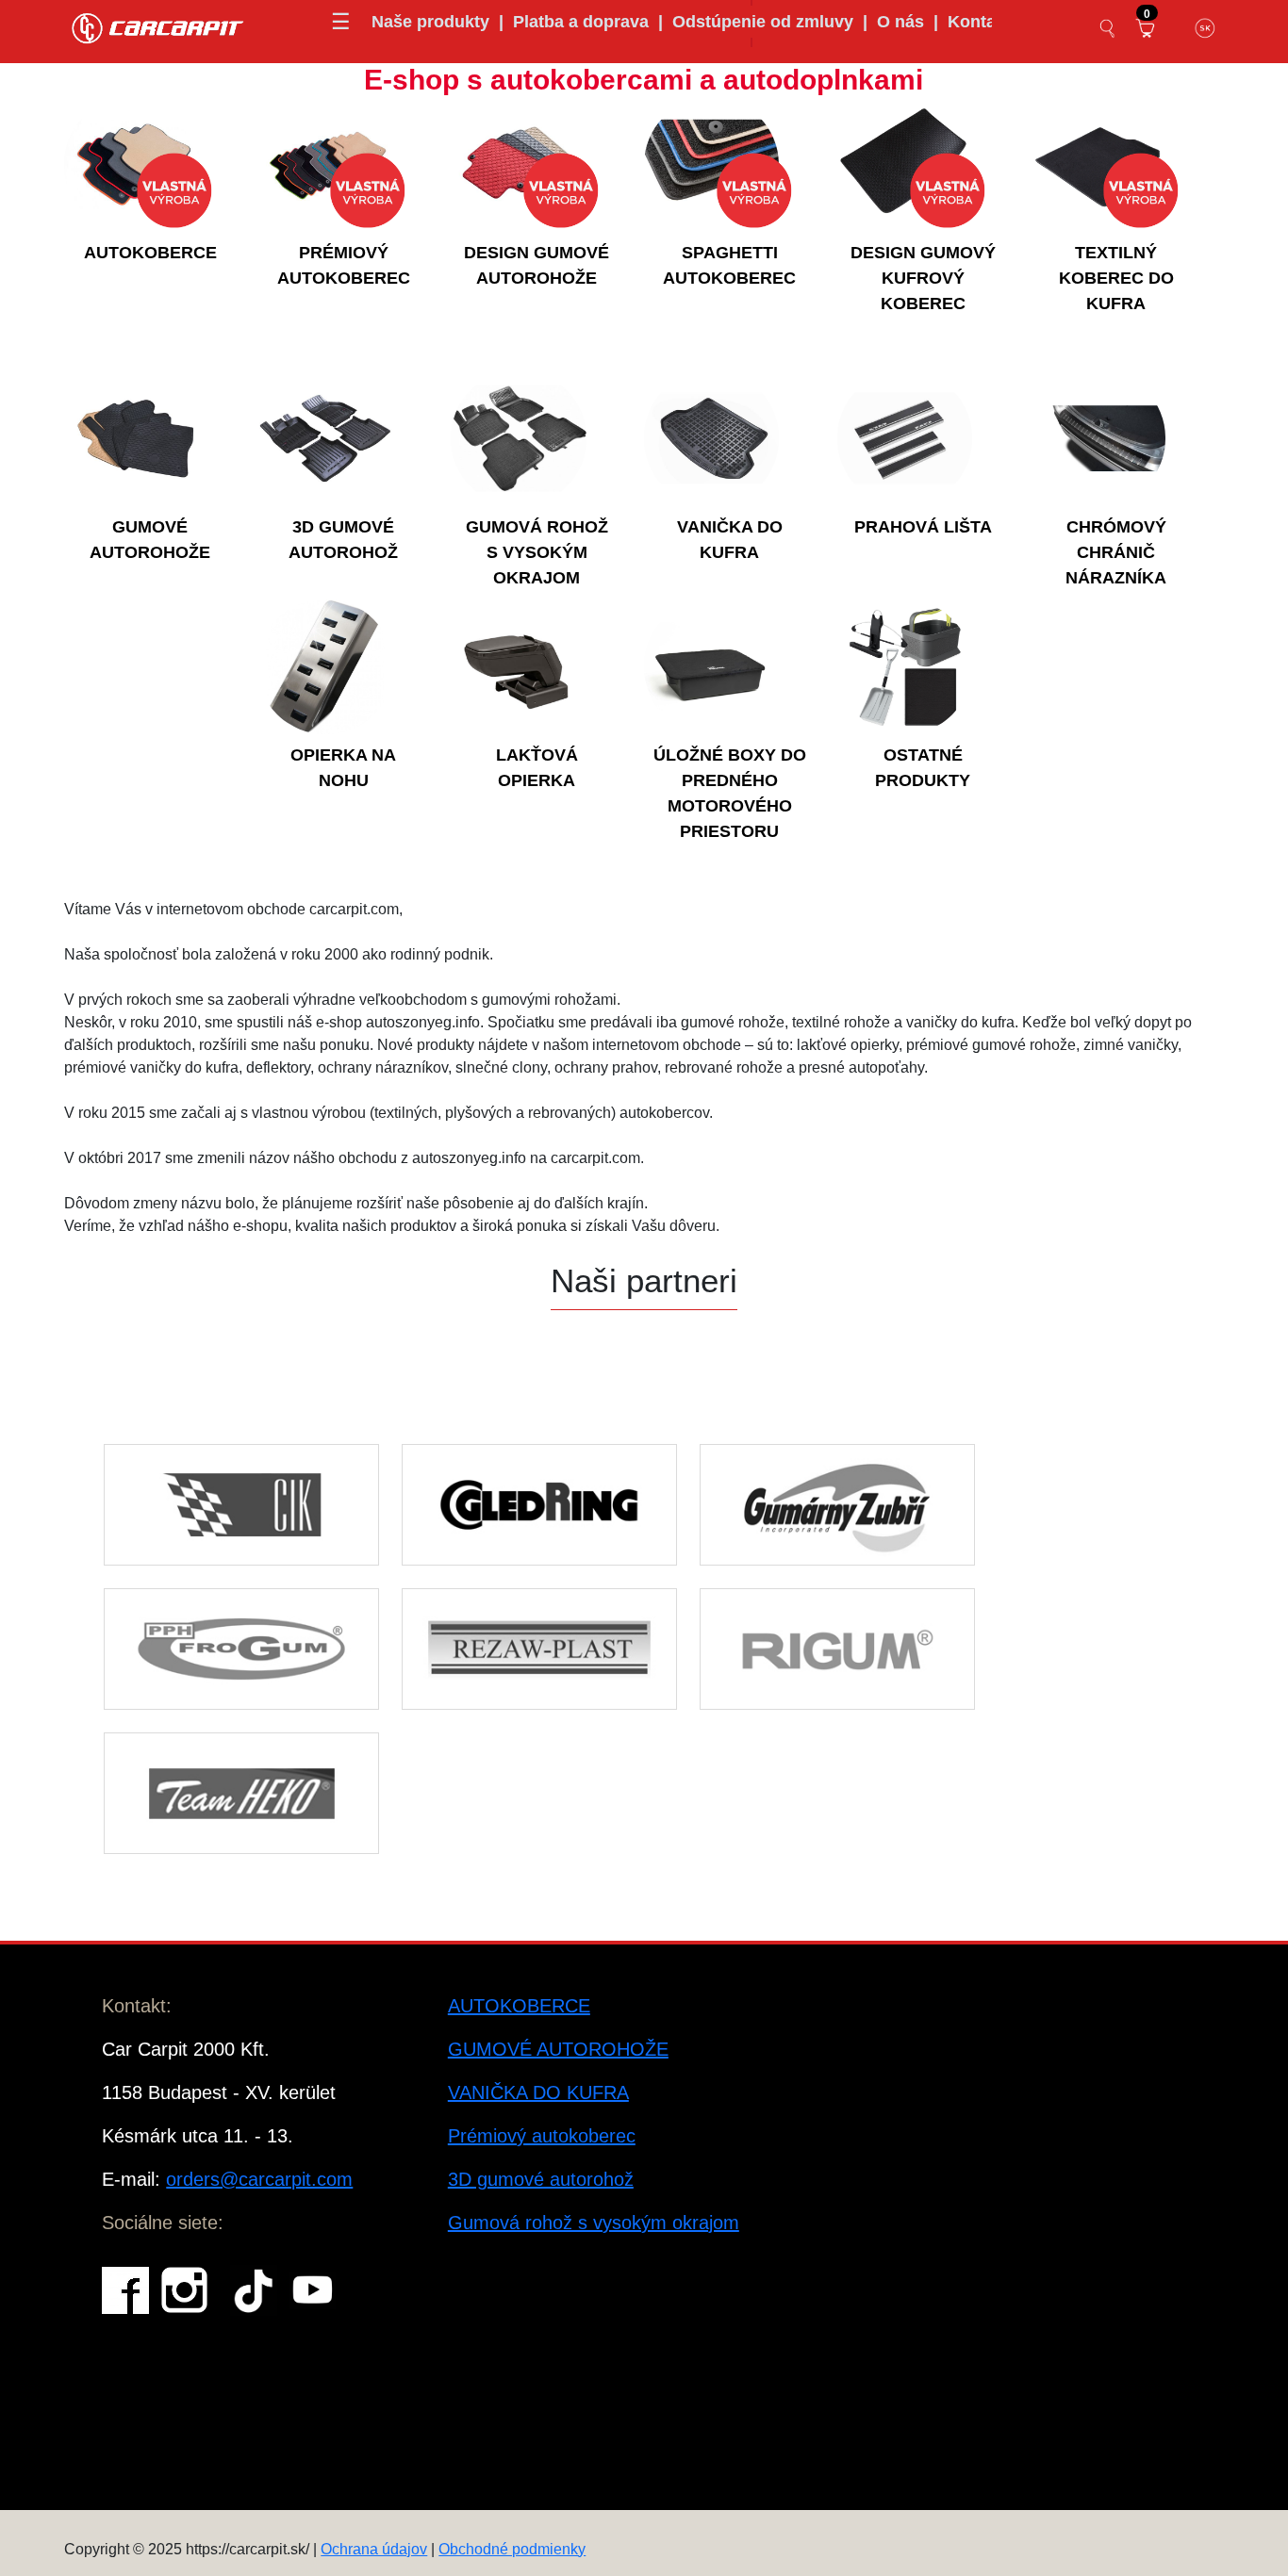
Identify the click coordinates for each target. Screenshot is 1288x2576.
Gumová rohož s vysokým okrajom (594, 2223)
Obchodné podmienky (512, 2549)
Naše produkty (430, 22)
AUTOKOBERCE (519, 2006)
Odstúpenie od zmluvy (763, 22)
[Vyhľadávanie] (1108, 28)
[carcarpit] (158, 26)
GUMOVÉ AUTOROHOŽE (558, 2049)
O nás (900, 22)
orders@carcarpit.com (259, 2179)
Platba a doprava (581, 22)
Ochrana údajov (374, 2549)
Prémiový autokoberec (542, 2136)
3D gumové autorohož (541, 2179)
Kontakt (979, 22)
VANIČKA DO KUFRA (538, 2092)
